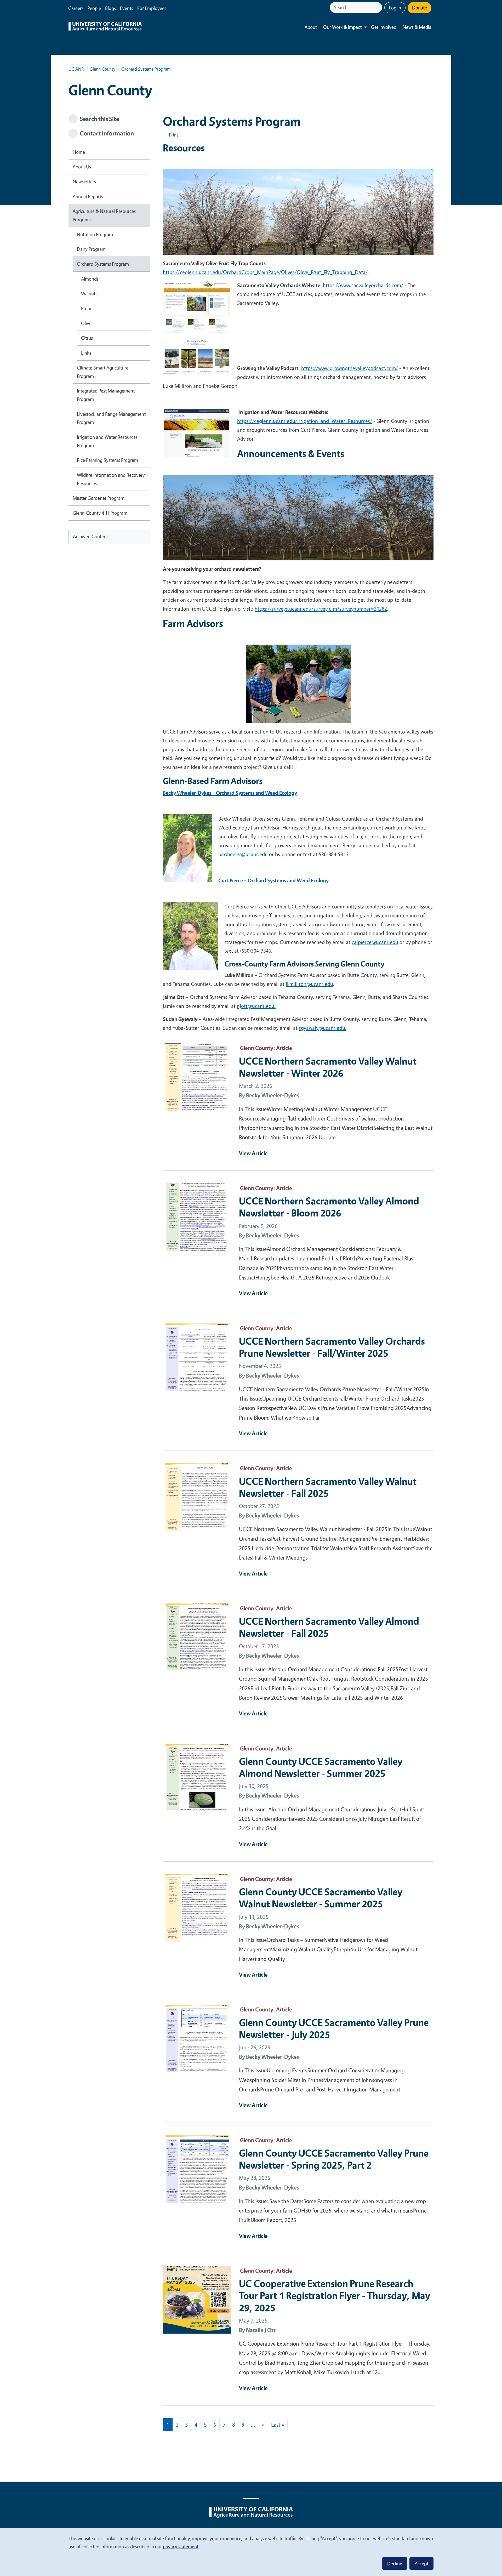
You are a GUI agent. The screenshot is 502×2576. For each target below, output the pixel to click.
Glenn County (102, 69)
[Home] (105, 27)
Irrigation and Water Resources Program (107, 441)
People (94, 8)
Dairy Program (91, 249)
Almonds (90, 279)
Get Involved (384, 27)
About (311, 27)
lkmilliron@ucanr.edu (309, 984)
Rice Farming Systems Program (107, 460)
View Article (253, 1153)
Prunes (88, 308)
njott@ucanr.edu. (256, 1006)
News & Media (417, 27)
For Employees (152, 8)
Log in (395, 8)
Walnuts (89, 293)
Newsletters (84, 181)
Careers (76, 8)
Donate (420, 8)
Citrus (87, 338)
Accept (421, 2563)
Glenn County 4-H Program (100, 513)
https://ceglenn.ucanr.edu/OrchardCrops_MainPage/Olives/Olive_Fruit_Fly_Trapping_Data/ (265, 272)
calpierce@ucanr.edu (375, 942)
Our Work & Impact (342, 27)
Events (127, 8)
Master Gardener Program (99, 498)
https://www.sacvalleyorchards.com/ (363, 285)
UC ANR (76, 69)
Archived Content (90, 536)
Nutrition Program (95, 234)
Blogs (110, 8)
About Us (82, 167)
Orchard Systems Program (103, 264)
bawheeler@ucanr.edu (243, 854)
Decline (395, 2563)
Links (86, 353)
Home (79, 152)
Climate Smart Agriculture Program (103, 372)
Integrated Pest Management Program (106, 395)
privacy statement (181, 2546)
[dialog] (251, 2552)
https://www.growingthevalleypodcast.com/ (350, 368)
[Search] (379, 7)
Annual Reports (88, 196)
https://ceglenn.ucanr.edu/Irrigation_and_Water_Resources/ (305, 421)
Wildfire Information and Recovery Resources (111, 479)
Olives (87, 323)
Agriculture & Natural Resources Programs (104, 215)
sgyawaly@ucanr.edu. (323, 1028)
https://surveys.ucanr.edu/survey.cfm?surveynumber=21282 (321, 609)
